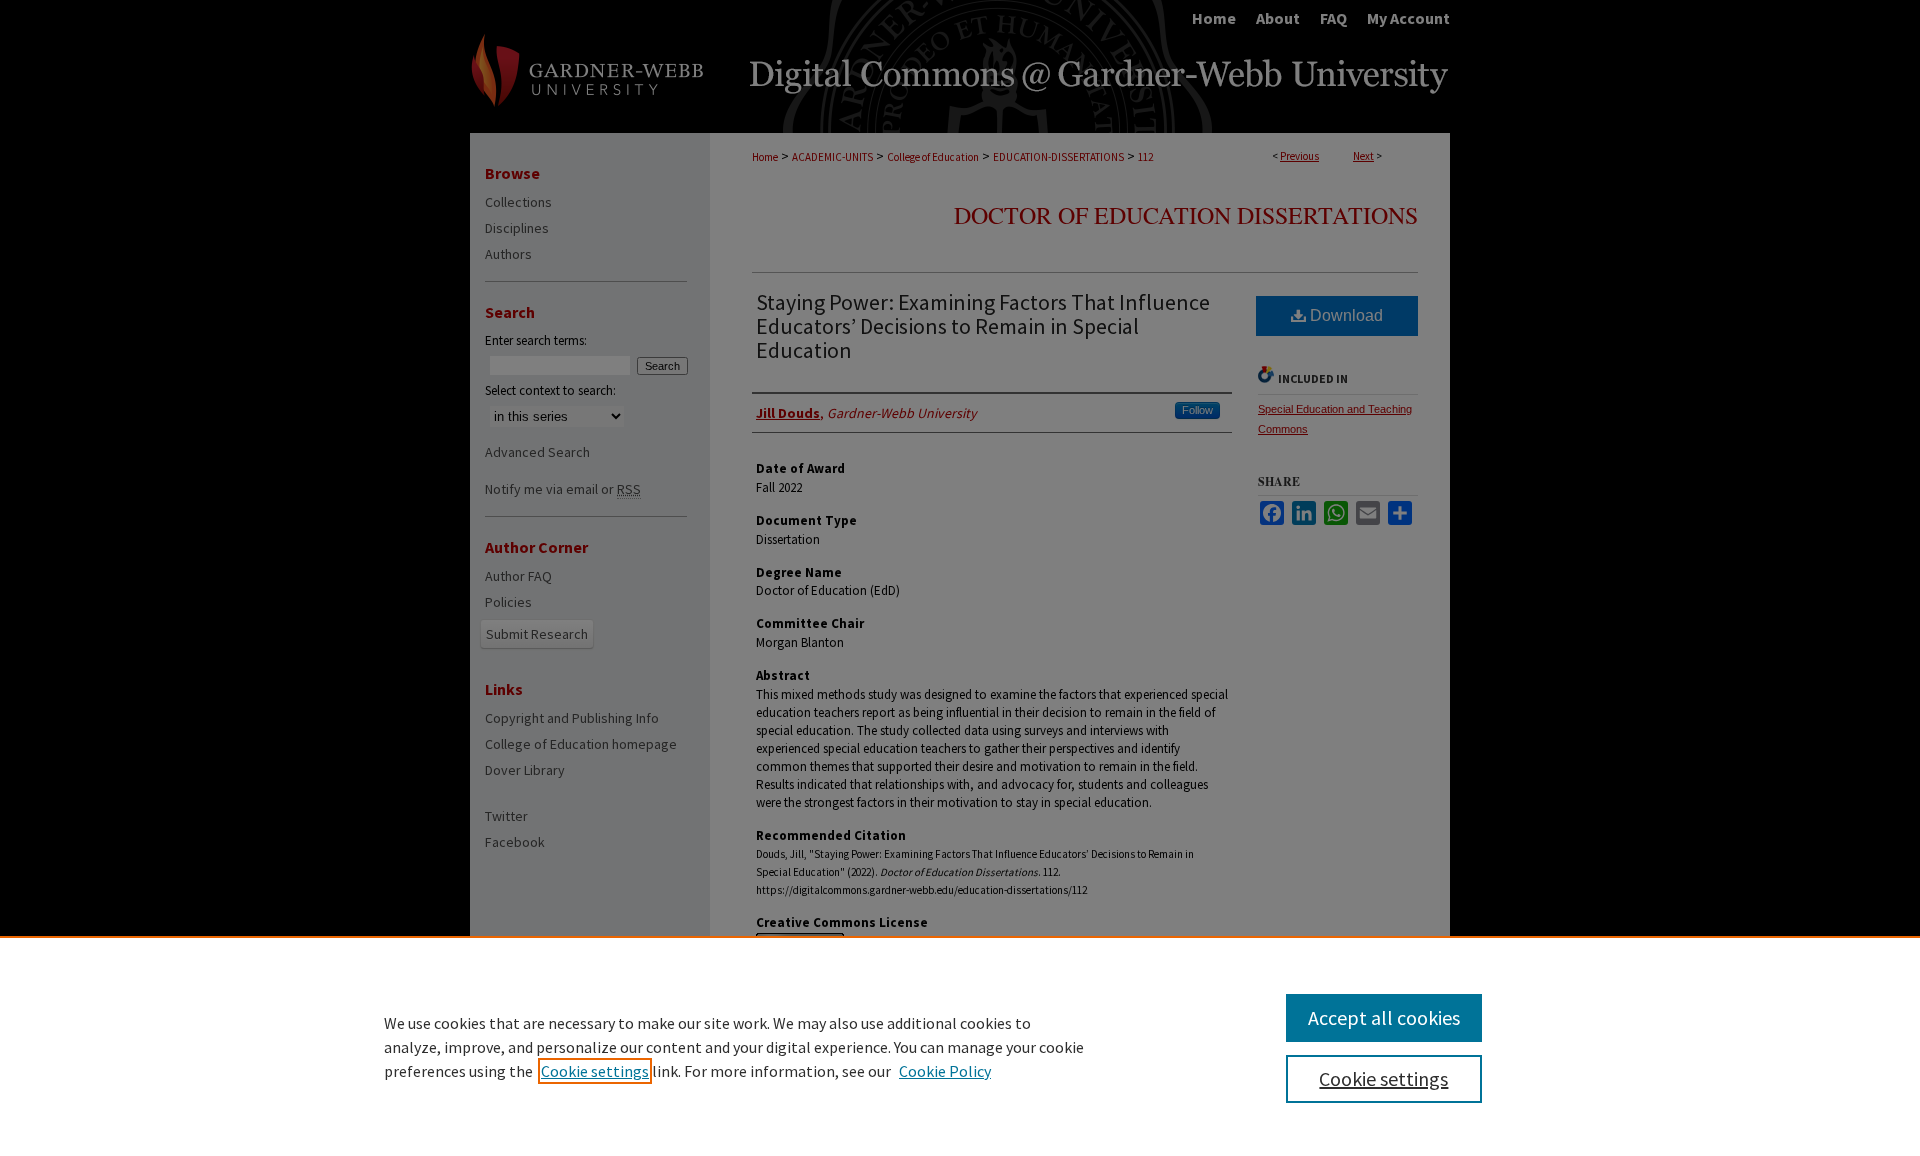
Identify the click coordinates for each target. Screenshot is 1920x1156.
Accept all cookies (1384, 1017)
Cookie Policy (945, 1071)
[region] (960, 1046)
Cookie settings (595, 1071)
